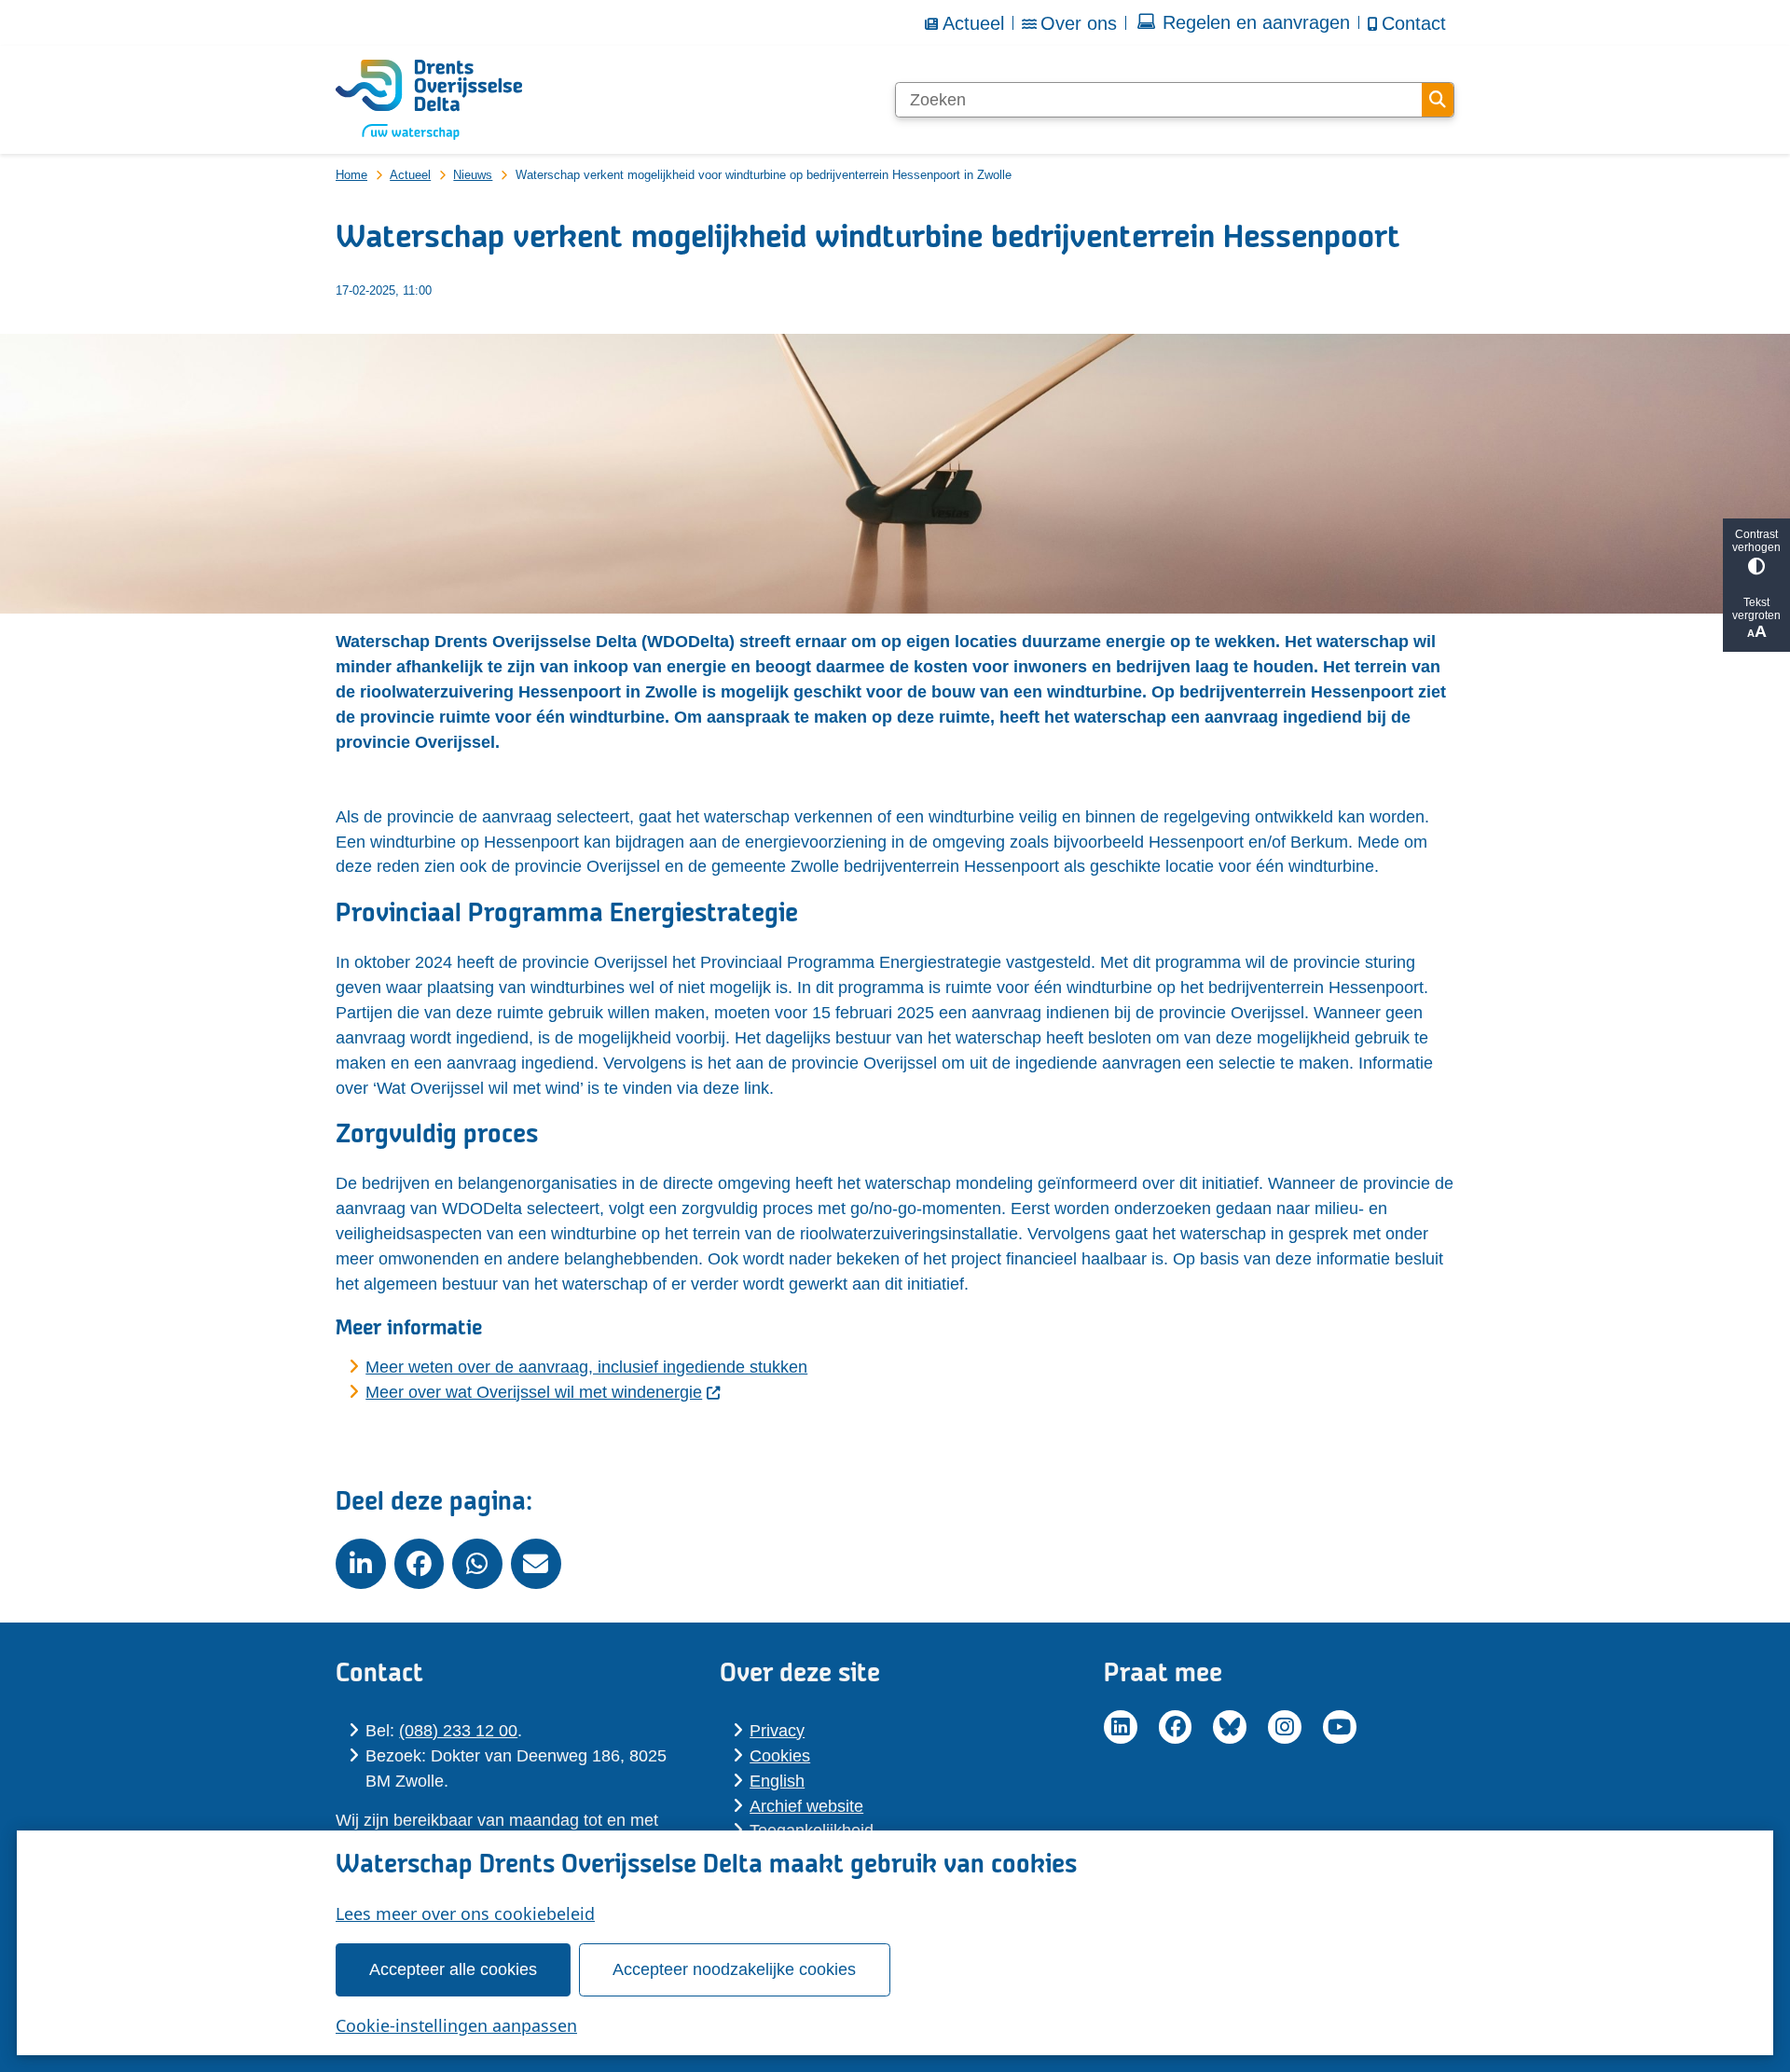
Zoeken (1438, 100)
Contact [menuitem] (1414, 23)
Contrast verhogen (1756, 541)
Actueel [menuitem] (973, 23)
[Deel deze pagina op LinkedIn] (361, 1564)
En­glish (777, 1781)
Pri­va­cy (777, 1731)
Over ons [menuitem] (1079, 23)
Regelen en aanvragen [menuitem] (1256, 22)
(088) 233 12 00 (458, 1731)
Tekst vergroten (1756, 609)
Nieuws (473, 175)
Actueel (410, 175)
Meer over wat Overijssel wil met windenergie (534, 1392)
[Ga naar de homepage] (429, 100)
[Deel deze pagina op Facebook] (420, 1564)
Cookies (780, 1756)
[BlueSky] (1230, 1727)
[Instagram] (1285, 1727)
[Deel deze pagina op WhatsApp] (477, 1564)
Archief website (806, 1806)
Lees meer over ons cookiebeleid (465, 1913)
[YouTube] (1340, 1727)
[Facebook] (1176, 1727)
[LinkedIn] (1121, 1727)
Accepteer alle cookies (453, 1969)
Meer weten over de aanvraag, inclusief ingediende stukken (586, 1367)
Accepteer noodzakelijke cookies (734, 1969)
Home (351, 175)
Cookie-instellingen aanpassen (456, 2025)
